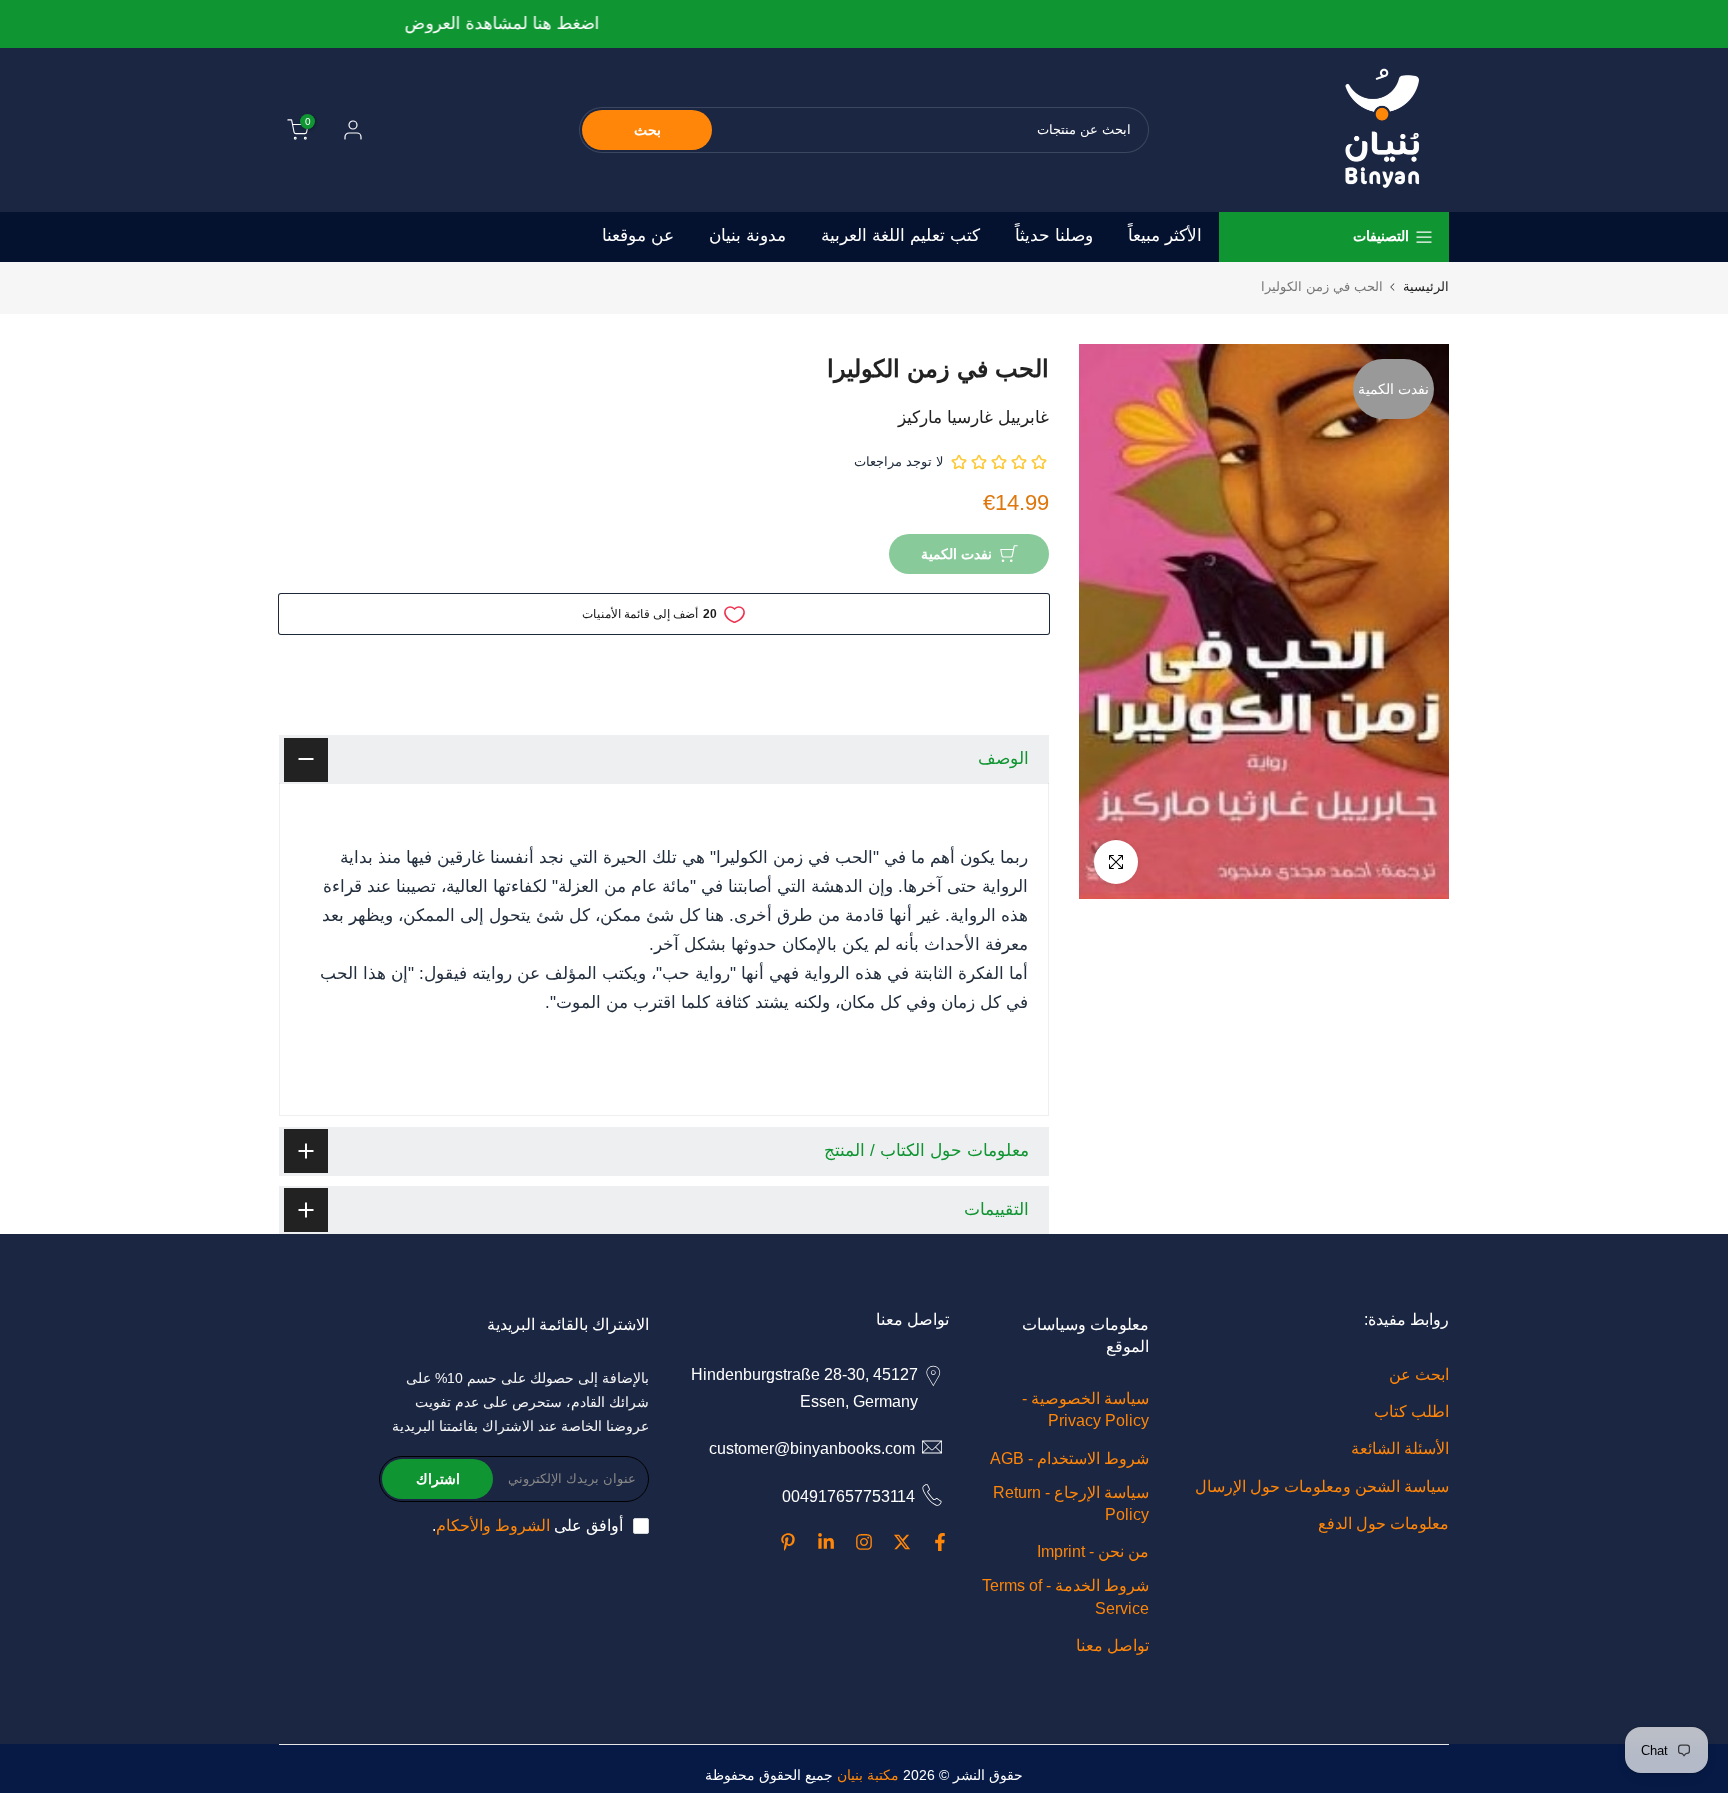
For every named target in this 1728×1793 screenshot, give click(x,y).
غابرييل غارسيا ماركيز (973, 417)
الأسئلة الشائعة (1400, 1448)
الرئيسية (1426, 286)
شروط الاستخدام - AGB (1069, 1458)
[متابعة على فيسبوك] (940, 1542)
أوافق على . (527, 1525)
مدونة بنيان (747, 235)
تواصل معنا (1112, 1645)
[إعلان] (863, 24)
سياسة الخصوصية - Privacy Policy (1085, 1409)
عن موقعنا (638, 235)
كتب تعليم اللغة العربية (900, 235)
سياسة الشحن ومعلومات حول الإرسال (1322, 1486)
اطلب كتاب (1411, 1411)
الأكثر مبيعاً (1165, 235)
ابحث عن (1419, 1374)
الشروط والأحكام (493, 1525)
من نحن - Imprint (1093, 1551)
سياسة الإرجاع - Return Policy (1071, 1503)
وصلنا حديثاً (1054, 235)
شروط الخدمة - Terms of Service (1065, 1596)
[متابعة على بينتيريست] (788, 1542)
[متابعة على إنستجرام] (864, 1542)
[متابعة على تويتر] (902, 1542)
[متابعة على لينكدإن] (826, 1542)
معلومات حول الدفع (1383, 1523)
